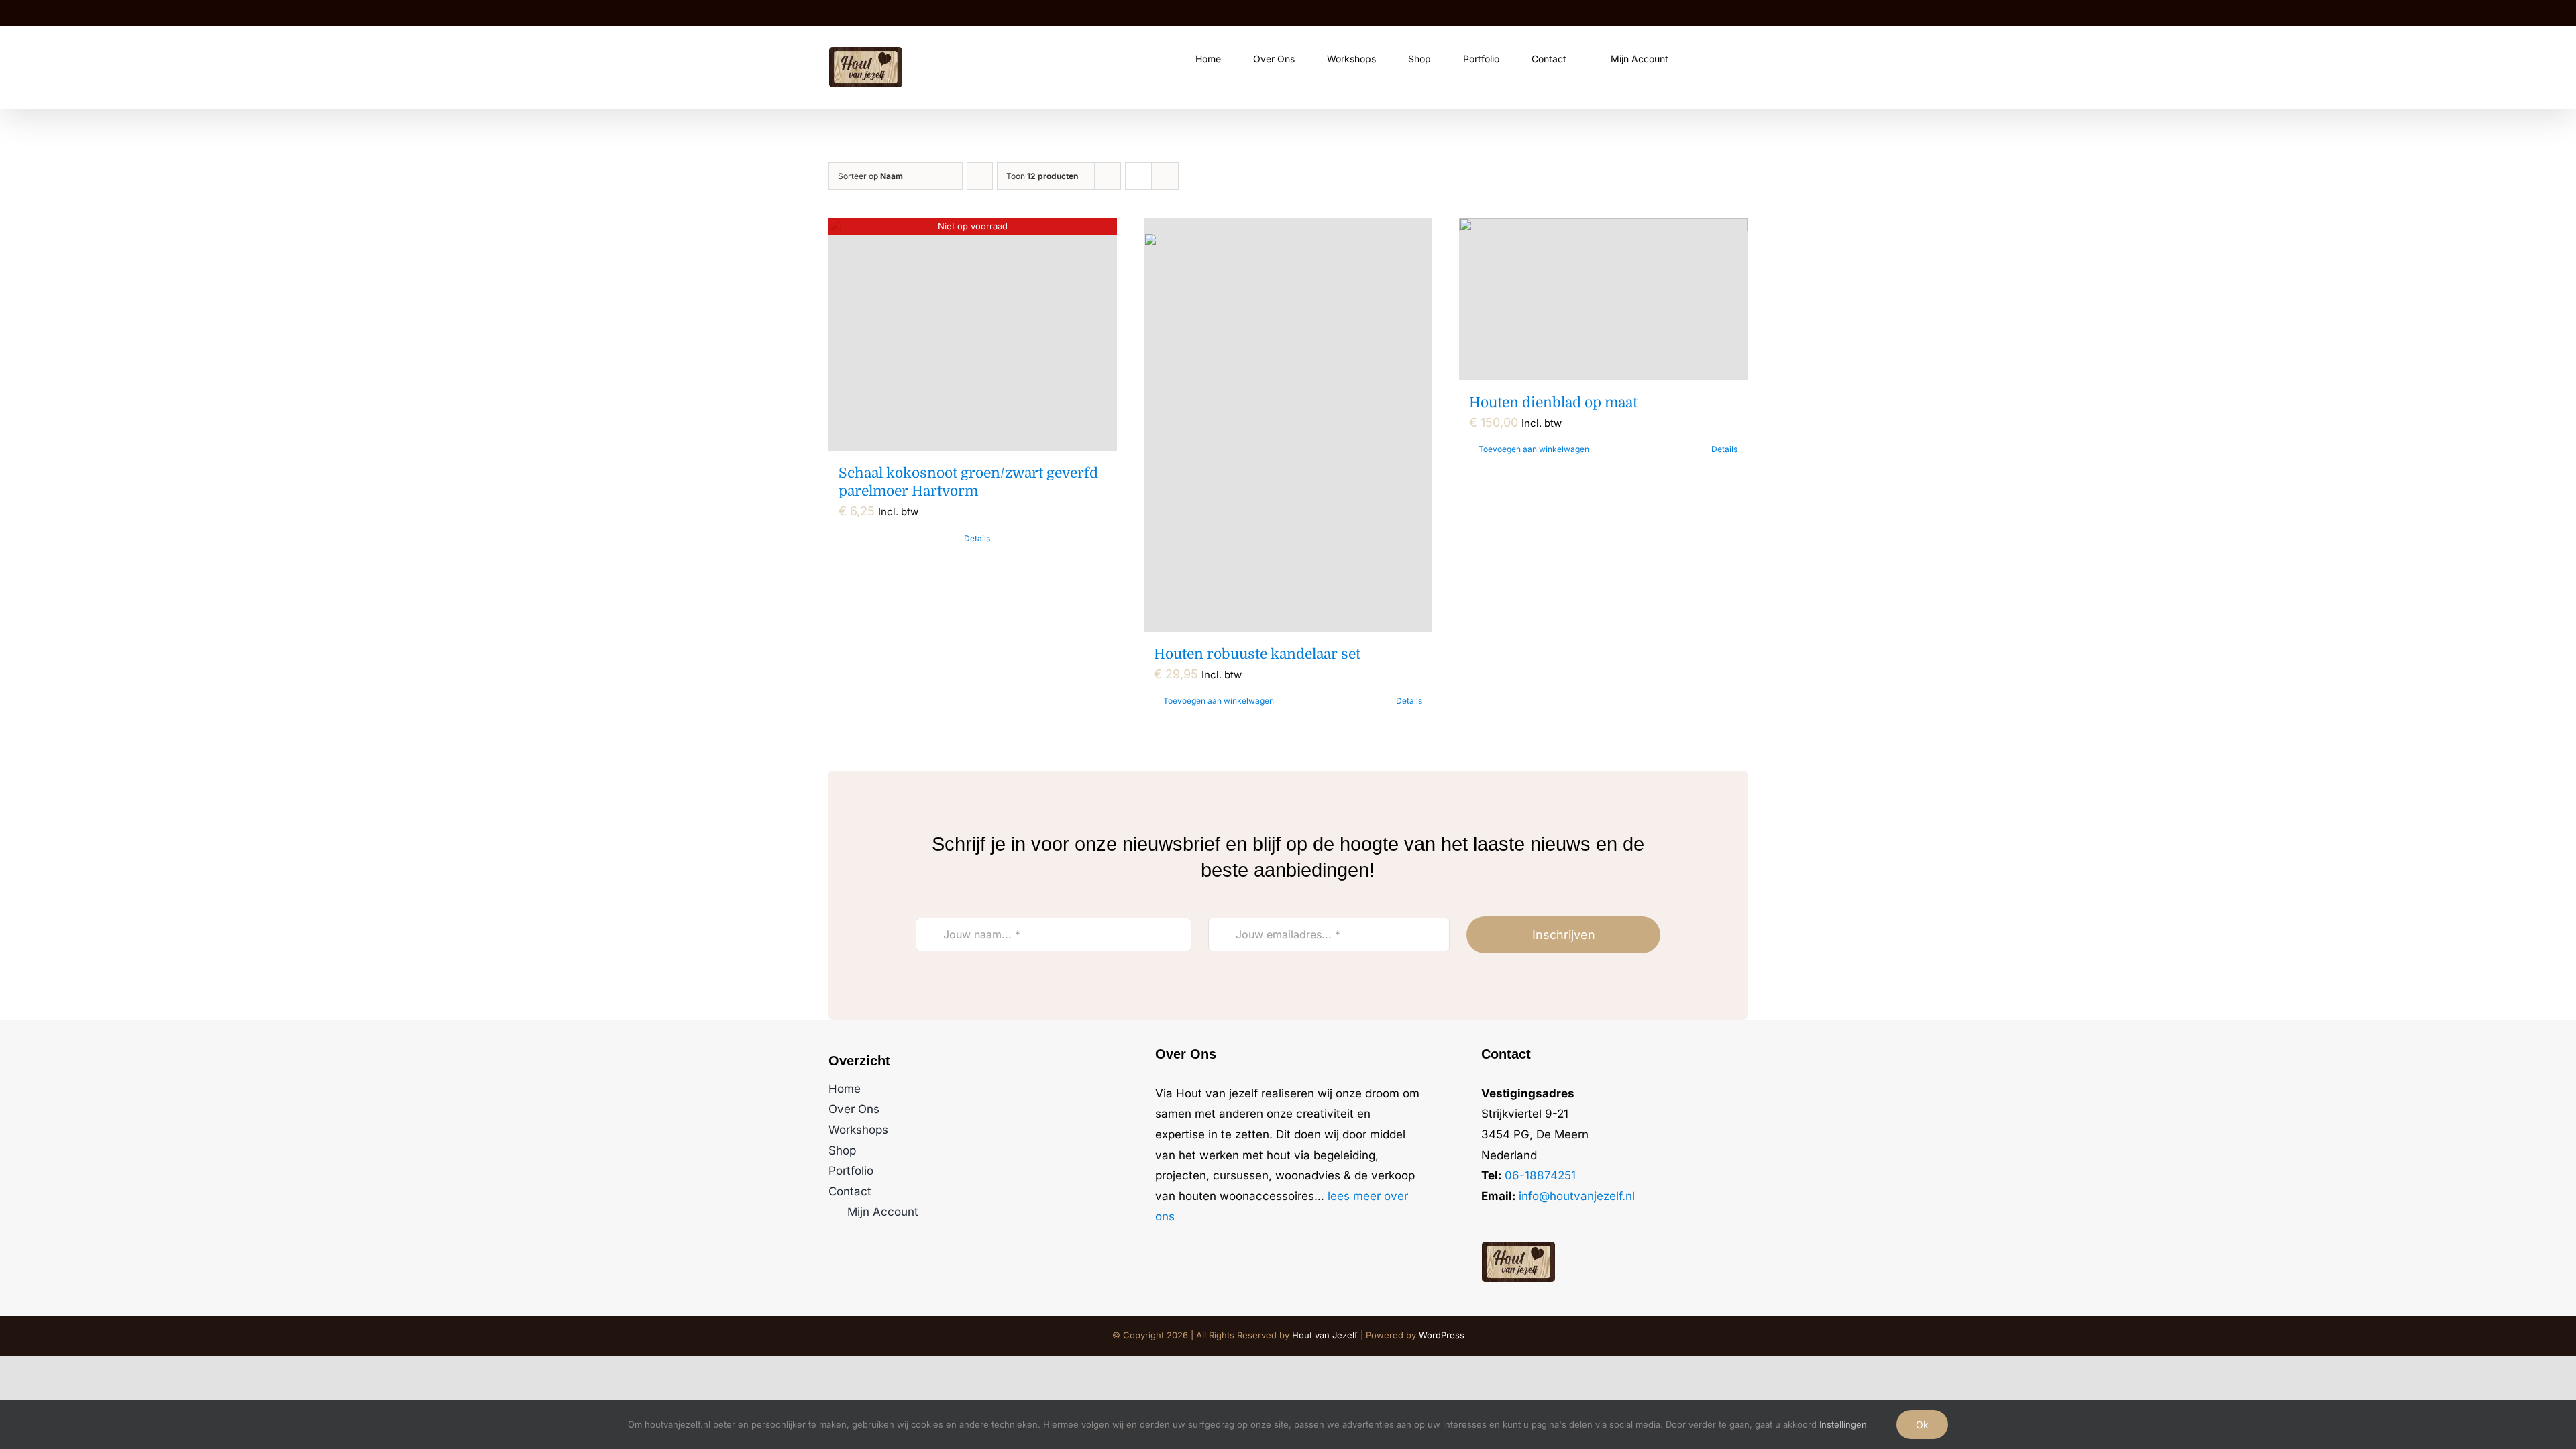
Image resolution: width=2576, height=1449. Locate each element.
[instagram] (1507, 1223)
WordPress (1442, 1335)
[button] (1744, 58)
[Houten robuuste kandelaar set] (1288, 425)
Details (977, 538)
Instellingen (1844, 1424)
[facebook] (1485, 1223)
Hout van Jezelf (1325, 1335)
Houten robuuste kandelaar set (1257, 654)
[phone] (1550, 1223)
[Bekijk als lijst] (1165, 176)
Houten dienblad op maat (1553, 402)
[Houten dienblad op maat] (1603, 299)
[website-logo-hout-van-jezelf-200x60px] (1518, 1247)
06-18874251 (1540, 1175)
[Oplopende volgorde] (980, 176)
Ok (1922, 1425)
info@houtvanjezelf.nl (1577, 1196)
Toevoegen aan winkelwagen (1219, 701)
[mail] (1528, 1223)
